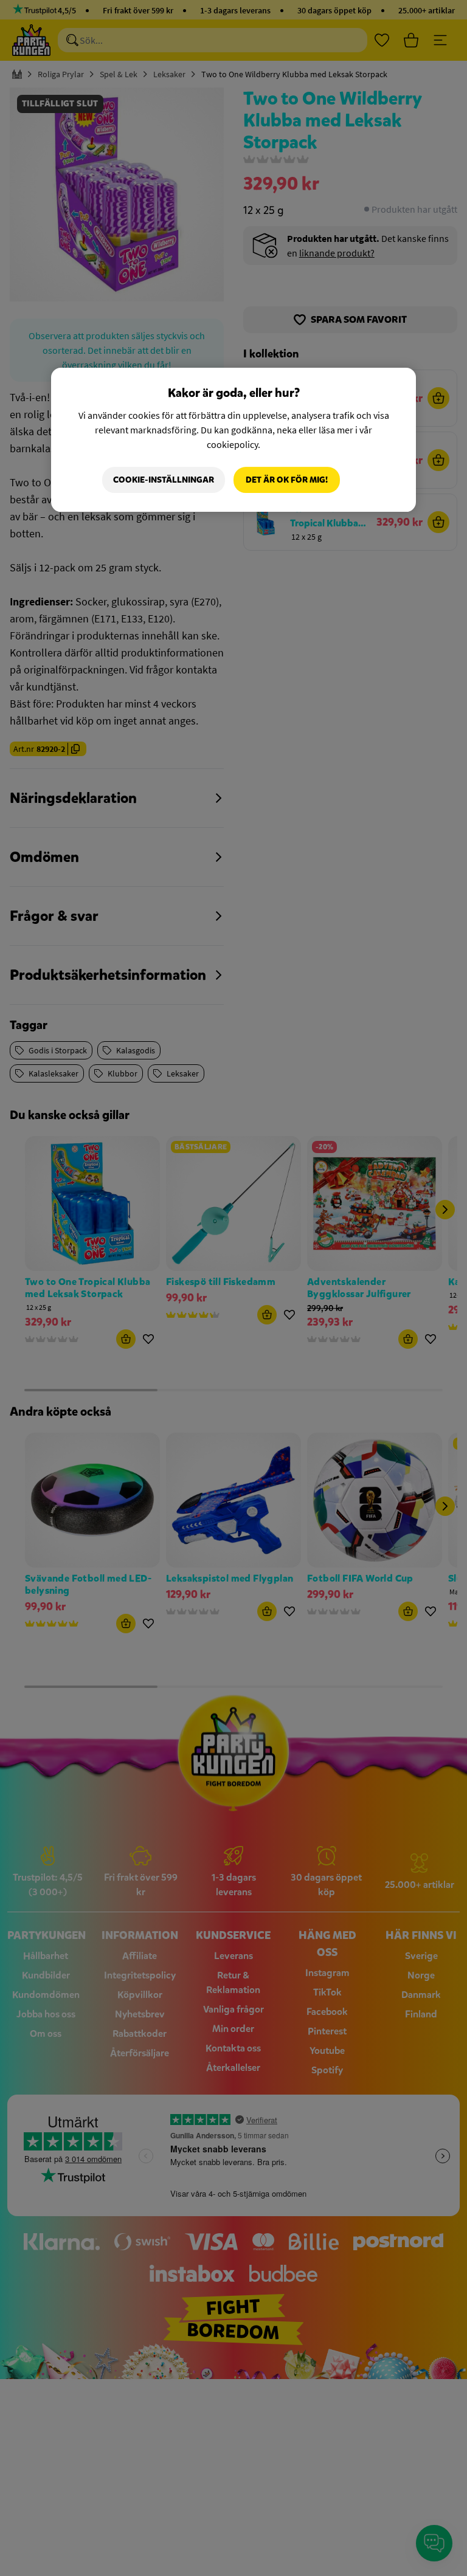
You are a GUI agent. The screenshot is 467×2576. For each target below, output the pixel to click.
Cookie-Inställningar (164, 480)
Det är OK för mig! (287, 480)
